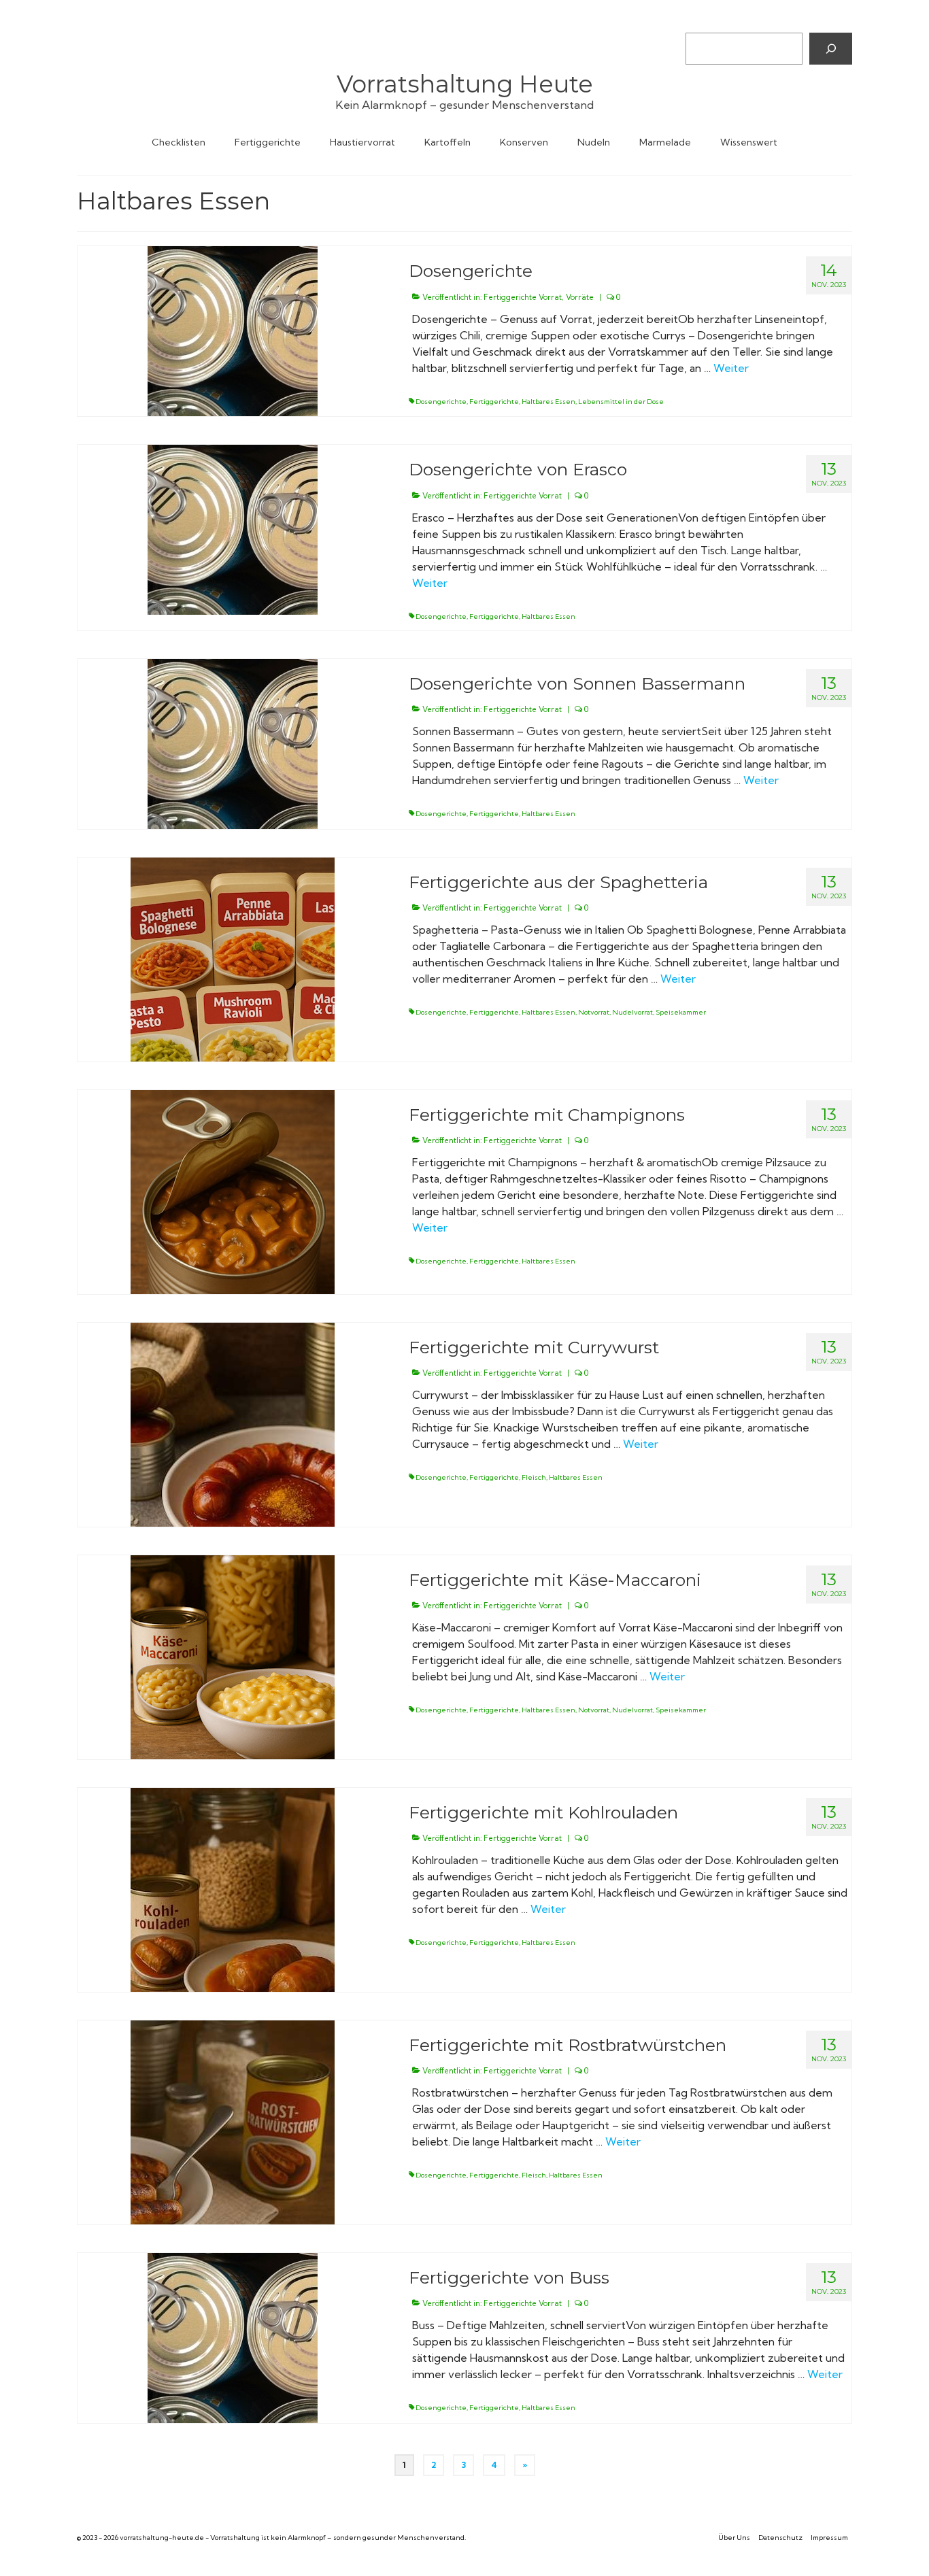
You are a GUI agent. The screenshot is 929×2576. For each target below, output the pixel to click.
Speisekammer (681, 1012)
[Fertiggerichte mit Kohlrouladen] (233, 1888)
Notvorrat (594, 1012)
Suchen (702, 21)
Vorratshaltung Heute (465, 84)
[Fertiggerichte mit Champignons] (233, 1191)
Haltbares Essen (548, 402)
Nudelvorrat (632, 1012)
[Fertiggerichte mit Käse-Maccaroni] (233, 1656)
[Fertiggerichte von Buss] (233, 2337)
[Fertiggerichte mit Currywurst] (233, 1423)
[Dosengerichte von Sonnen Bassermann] (233, 743)
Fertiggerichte (494, 402)
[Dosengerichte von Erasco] (233, 528)
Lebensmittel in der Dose (621, 402)
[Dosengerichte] (233, 330)
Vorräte (580, 297)
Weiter (731, 368)
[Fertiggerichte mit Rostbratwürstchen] (233, 2121)
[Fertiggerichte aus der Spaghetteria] (233, 958)
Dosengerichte (441, 402)
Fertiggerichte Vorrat (523, 297)
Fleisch (534, 1477)
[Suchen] (831, 48)
